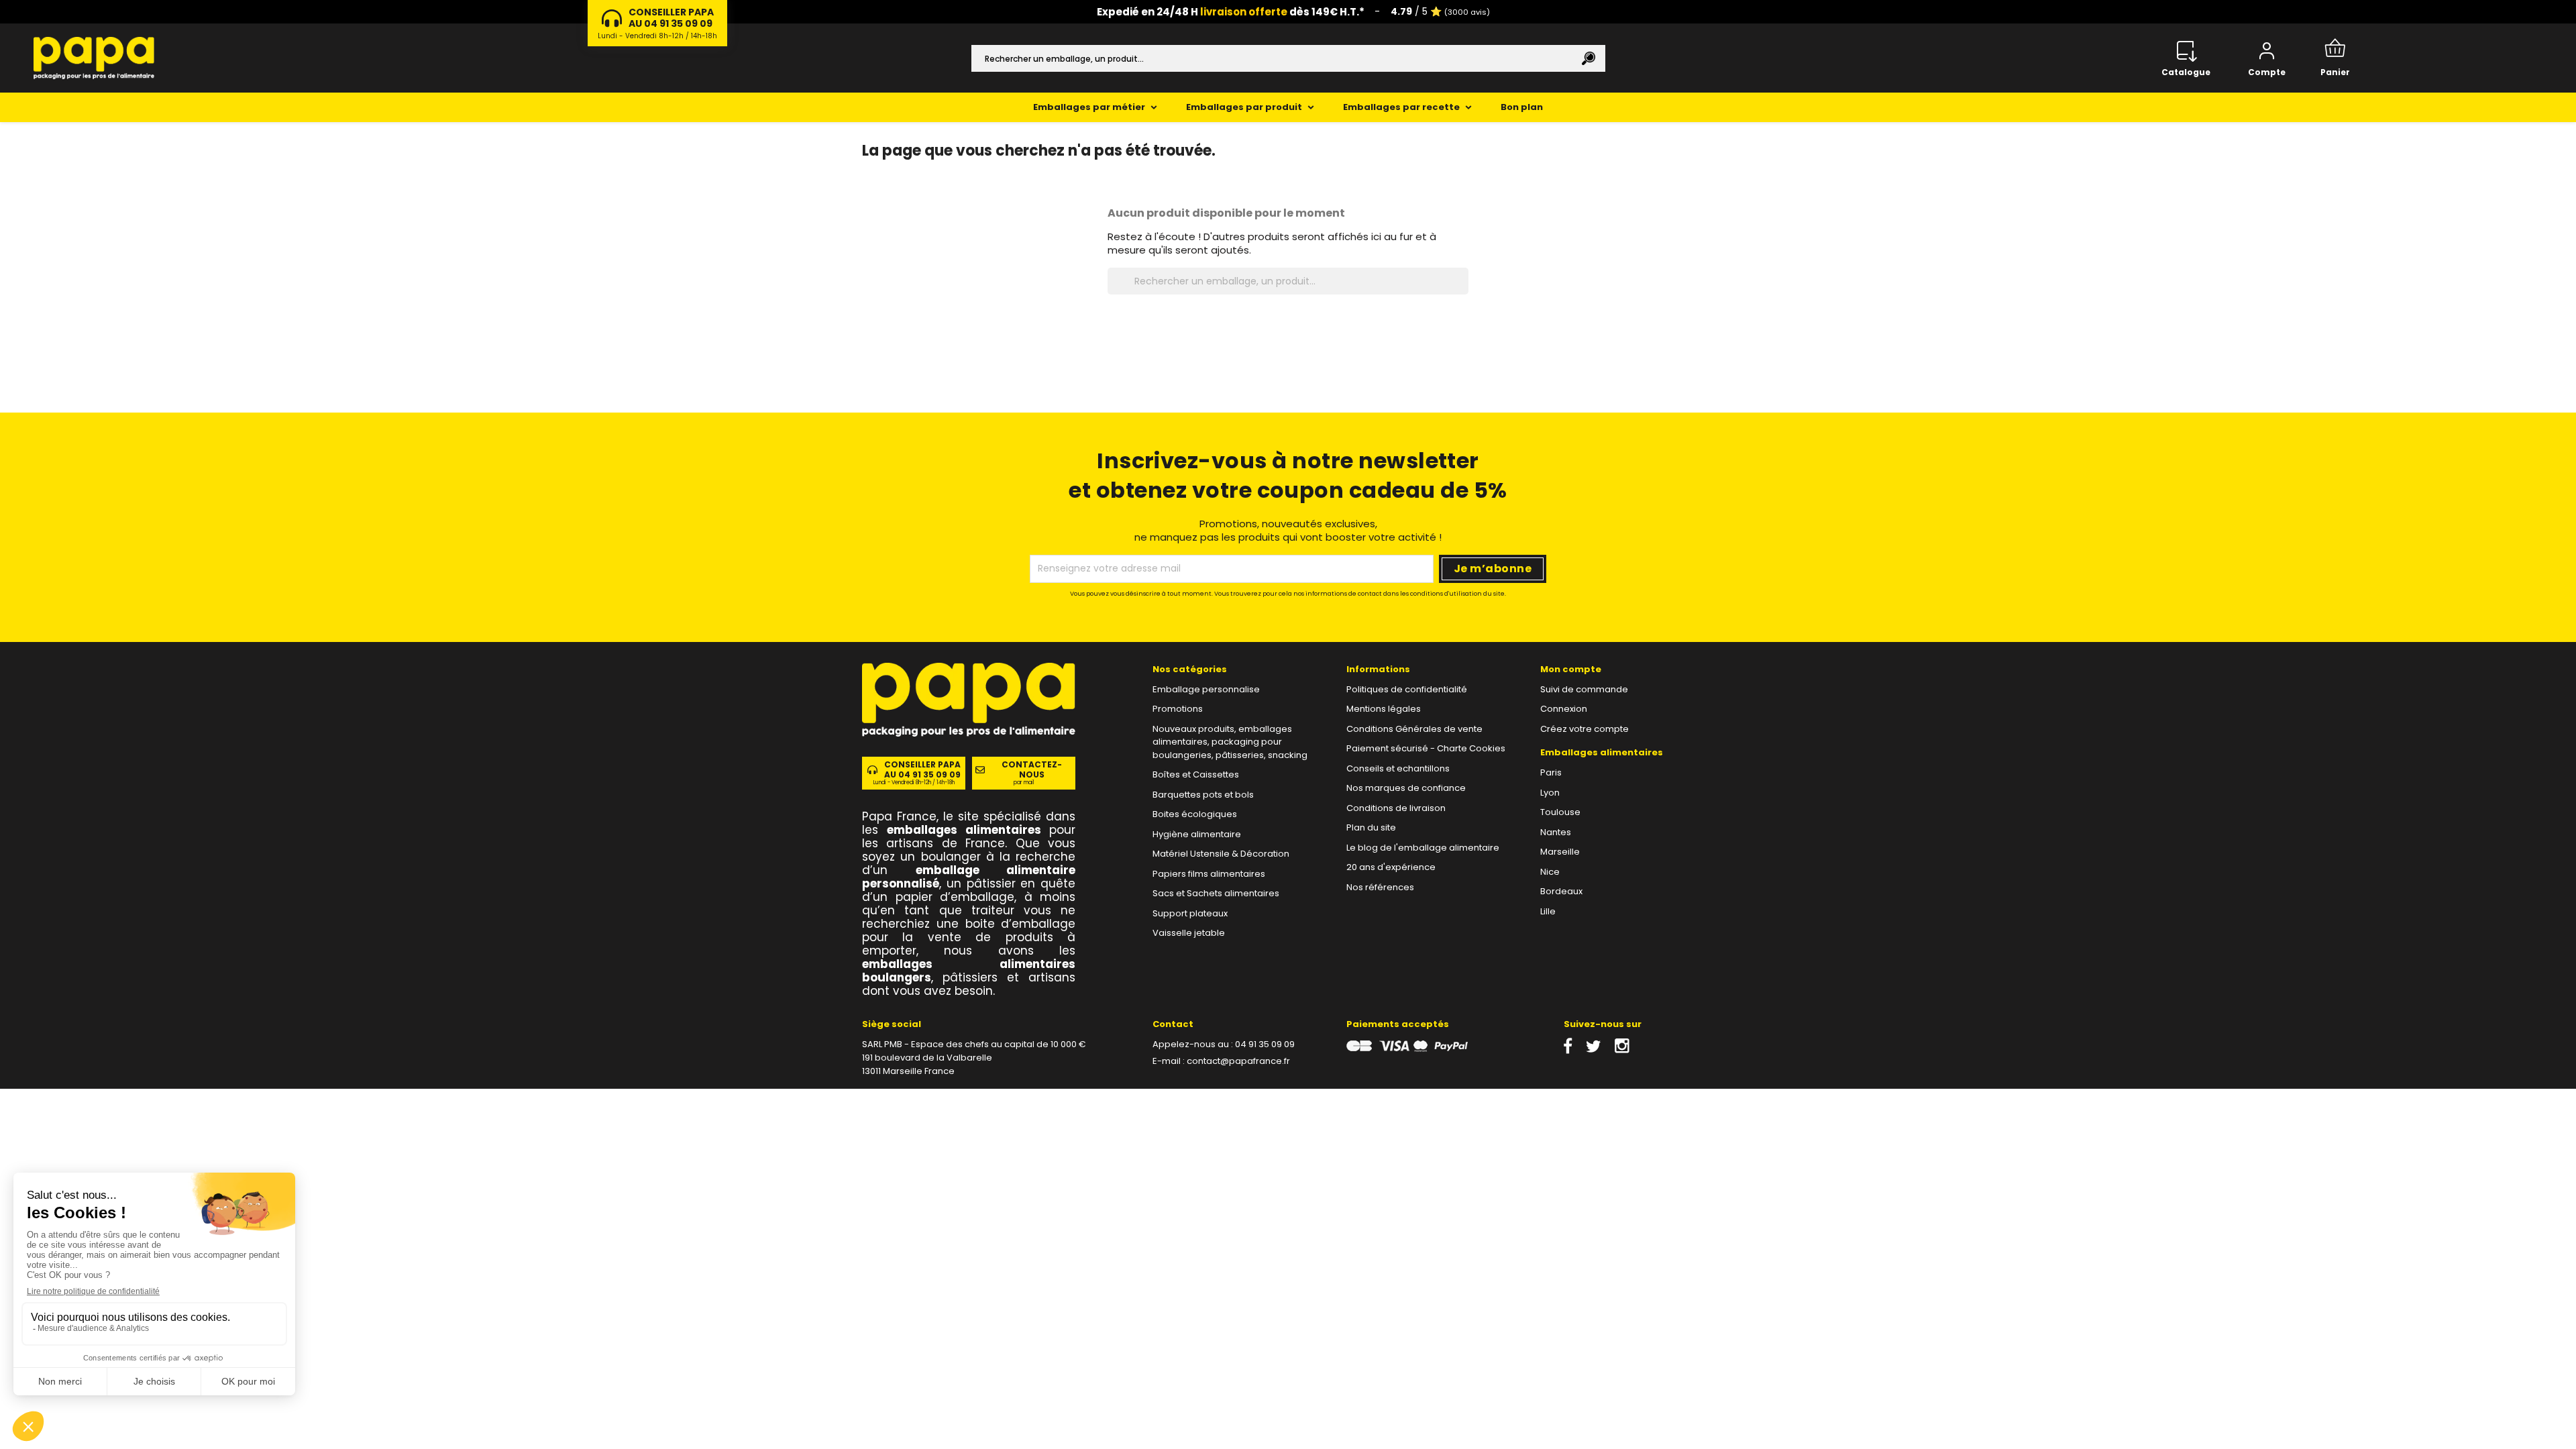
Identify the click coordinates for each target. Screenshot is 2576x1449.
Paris (1551, 772)
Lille (1548, 911)
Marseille (1560, 852)
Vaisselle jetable (1189, 933)
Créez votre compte (1585, 729)
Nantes (1556, 832)
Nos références (1380, 887)
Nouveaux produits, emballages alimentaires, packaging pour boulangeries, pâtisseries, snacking (1230, 742)
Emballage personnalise (1206, 689)
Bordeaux (1561, 891)
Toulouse (1560, 812)
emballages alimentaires (964, 830)
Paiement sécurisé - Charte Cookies (1426, 748)
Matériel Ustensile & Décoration (1221, 854)
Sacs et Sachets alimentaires (1216, 893)
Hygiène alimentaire (1197, 834)
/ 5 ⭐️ (1440, 11)
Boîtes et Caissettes (1196, 774)
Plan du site (1371, 827)
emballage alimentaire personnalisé (969, 877)
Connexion (1564, 709)
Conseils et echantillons (1398, 768)
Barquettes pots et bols (1203, 795)
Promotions (1178, 709)
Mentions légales (1384, 709)
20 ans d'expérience (1391, 867)
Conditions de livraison (1396, 808)
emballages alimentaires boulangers (969, 971)
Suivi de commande (1584, 689)
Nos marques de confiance (1406, 788)
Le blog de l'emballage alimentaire (1423, 848)
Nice (1550, 872)
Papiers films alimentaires (1209, 874)
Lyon (1550, 793)
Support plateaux (1190, 913)
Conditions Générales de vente (1414, 729)
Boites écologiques (1195, 814)
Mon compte (1571, 669)
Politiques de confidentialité (1407, 689)
